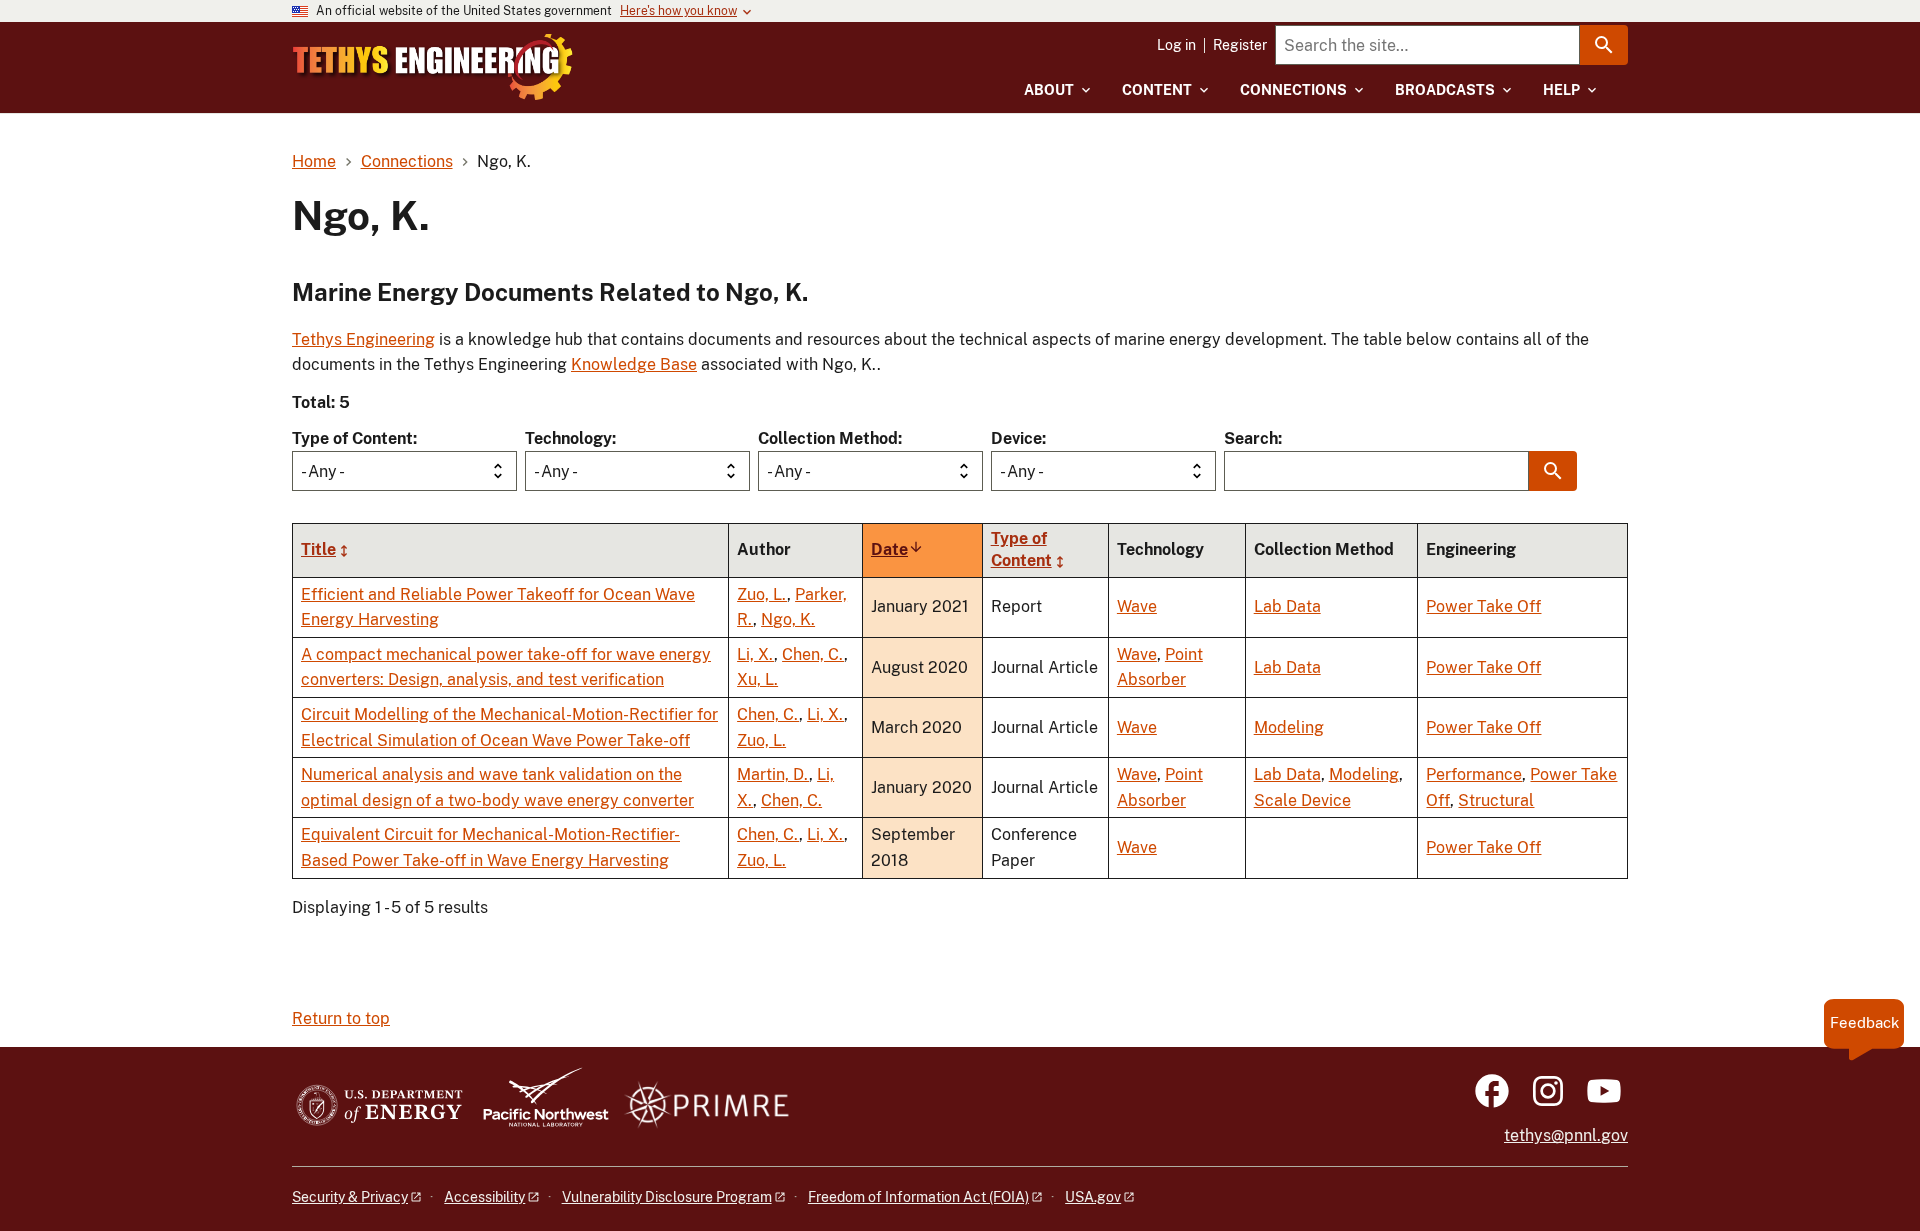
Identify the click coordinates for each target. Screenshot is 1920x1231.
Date (897, 549)
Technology (568, 438)
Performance (1474, 774)
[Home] (433, 67)
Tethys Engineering (363, 339)
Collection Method (828, 438)
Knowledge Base (634, 364)
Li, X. (755, 654)
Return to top (341, 1018)
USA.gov (1093, 1197)
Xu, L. (757, 679)
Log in (1176, 45)
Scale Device (1302, 800)
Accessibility (484, 1197)
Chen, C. (813, 654)
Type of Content (352, 438)
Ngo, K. (788, 619)
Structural (1496, 800)
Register (1240, 45)
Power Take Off (1483, 606)
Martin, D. (773, 774)
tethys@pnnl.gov (1566, 1135)
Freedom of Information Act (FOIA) (918, 1197)
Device (1016, 438)
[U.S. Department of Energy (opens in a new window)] (379, 1106)
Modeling (1289, 727)
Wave (1137, 606)
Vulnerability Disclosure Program (667, 1197)
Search (1251, 438)
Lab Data (1287, 606)
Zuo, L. (762, 594)
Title (318, 549)
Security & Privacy (350, 1197)
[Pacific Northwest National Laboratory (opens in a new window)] (538, 1106)
